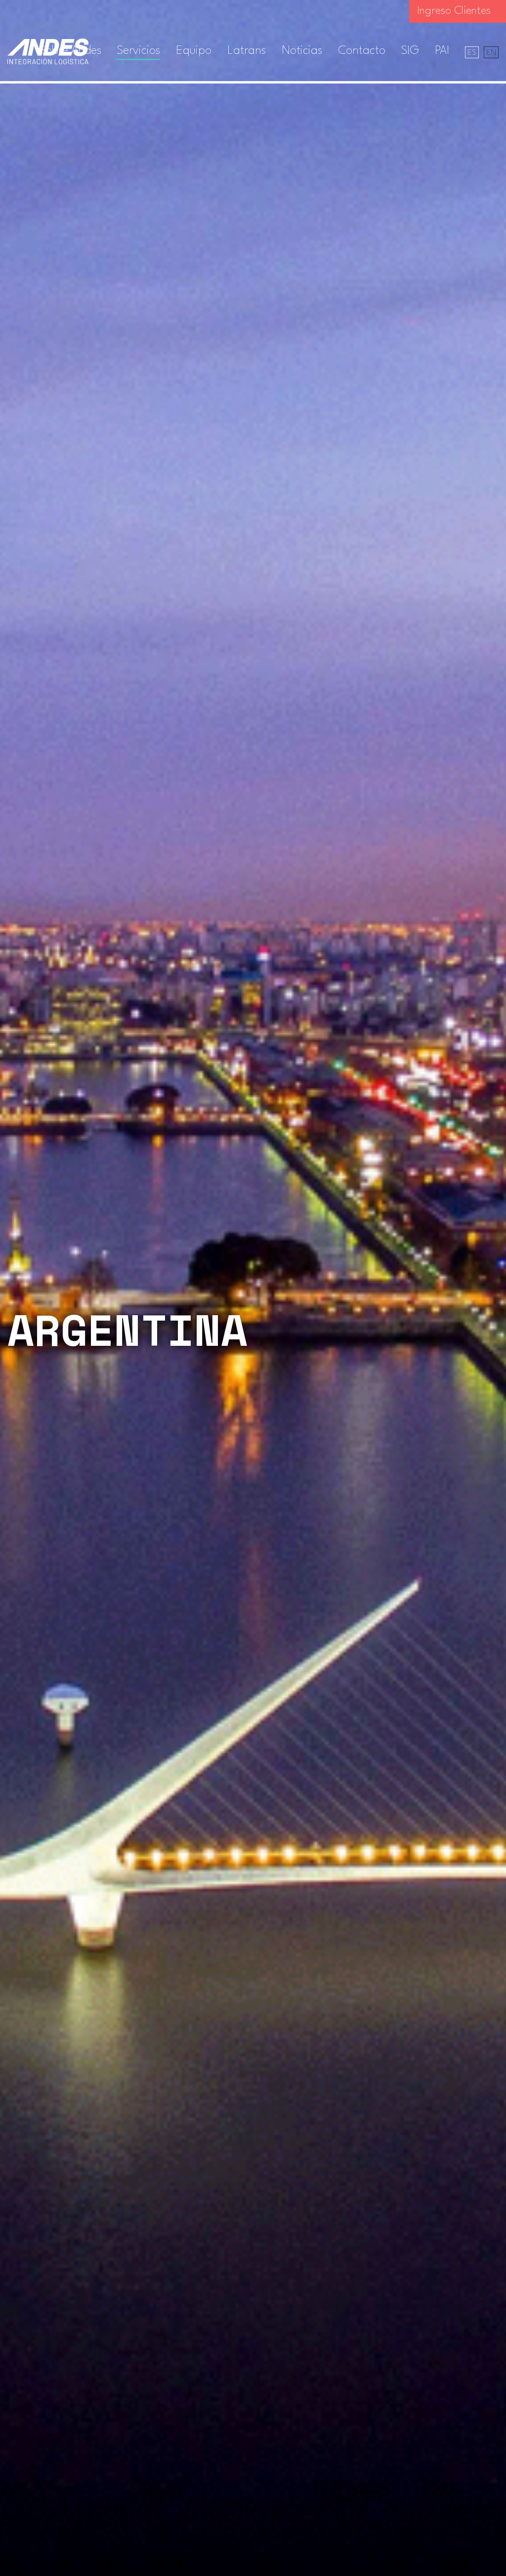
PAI (442, 51)
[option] (253, 1288)
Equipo (194, 51)
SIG (410, 51)
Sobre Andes (70, 51)
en (491, 53)
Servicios (139, 51)
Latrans (247, 51)
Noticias (302, 51)
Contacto (362, 51)
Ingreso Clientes (454, 11)
